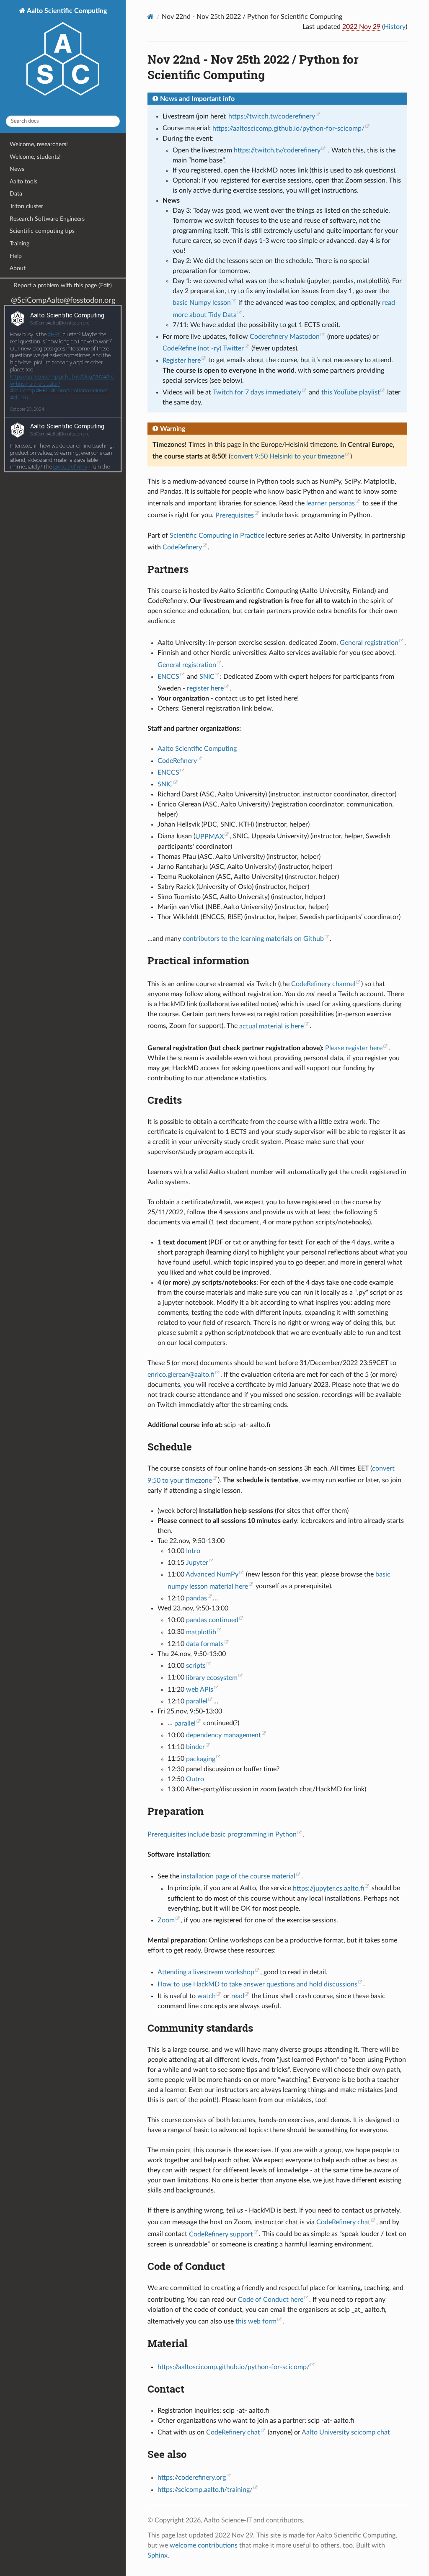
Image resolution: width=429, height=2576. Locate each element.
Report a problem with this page (55, 285)
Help (16, 256)
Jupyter (197, 1563)
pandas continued (212, 1620)
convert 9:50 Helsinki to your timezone (287, 456)
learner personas (331, 503)
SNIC (207, 677)
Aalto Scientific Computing (66, 11)
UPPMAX (209, 837)
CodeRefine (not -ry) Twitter (203, 348)
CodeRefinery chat (343, 2222)
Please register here (354, 1048)
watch (207, 1996)
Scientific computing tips (42, 231)
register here (205, 688)
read (238, 1996)
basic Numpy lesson (202, 303)
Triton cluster (26, 206)
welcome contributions (204, 2545)
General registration (369, 643)
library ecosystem (212, 1678)
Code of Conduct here (271, 2300)
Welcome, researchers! (39, 144)
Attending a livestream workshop (206, 1972)
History (395, 27)
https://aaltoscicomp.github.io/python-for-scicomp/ (288, 129)
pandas (196, 1598)
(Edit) (105, 286)
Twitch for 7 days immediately (257, 392)
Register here (182, 361)
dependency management (224, 1735)
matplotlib (201, 1632)
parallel (197, 1701)
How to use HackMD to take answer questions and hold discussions (257, 1984)
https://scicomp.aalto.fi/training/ (205, 2490)
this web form (256, 2321)
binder (195, 1747)
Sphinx (158, 2555)
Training (19, 243)
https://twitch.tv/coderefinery (272, 116)
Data (16, 194)
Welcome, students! (35, 157)
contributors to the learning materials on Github (253, 939)
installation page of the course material (238, 1876)
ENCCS (168, 677)
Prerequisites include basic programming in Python (222, 1834)
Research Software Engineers (47, 219)
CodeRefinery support (221, 2234)
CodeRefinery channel (323, 984)
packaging (201, 1759)
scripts (196, 1666)
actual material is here (271, 1026)
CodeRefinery (182, 547)
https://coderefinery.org (192, 2478)
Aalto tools (23, 182)
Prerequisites (235, 515)
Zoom (166, 1920)
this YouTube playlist (351, 392)
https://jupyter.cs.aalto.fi (328, 1888)
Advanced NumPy (212, 1574)
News (17, 169)
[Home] (151, 17)
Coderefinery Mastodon (285, 337)
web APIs (200, 1690)
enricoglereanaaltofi (181, 1375)
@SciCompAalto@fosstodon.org (63, 300)
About (18, 268)
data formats (205, 1644)
